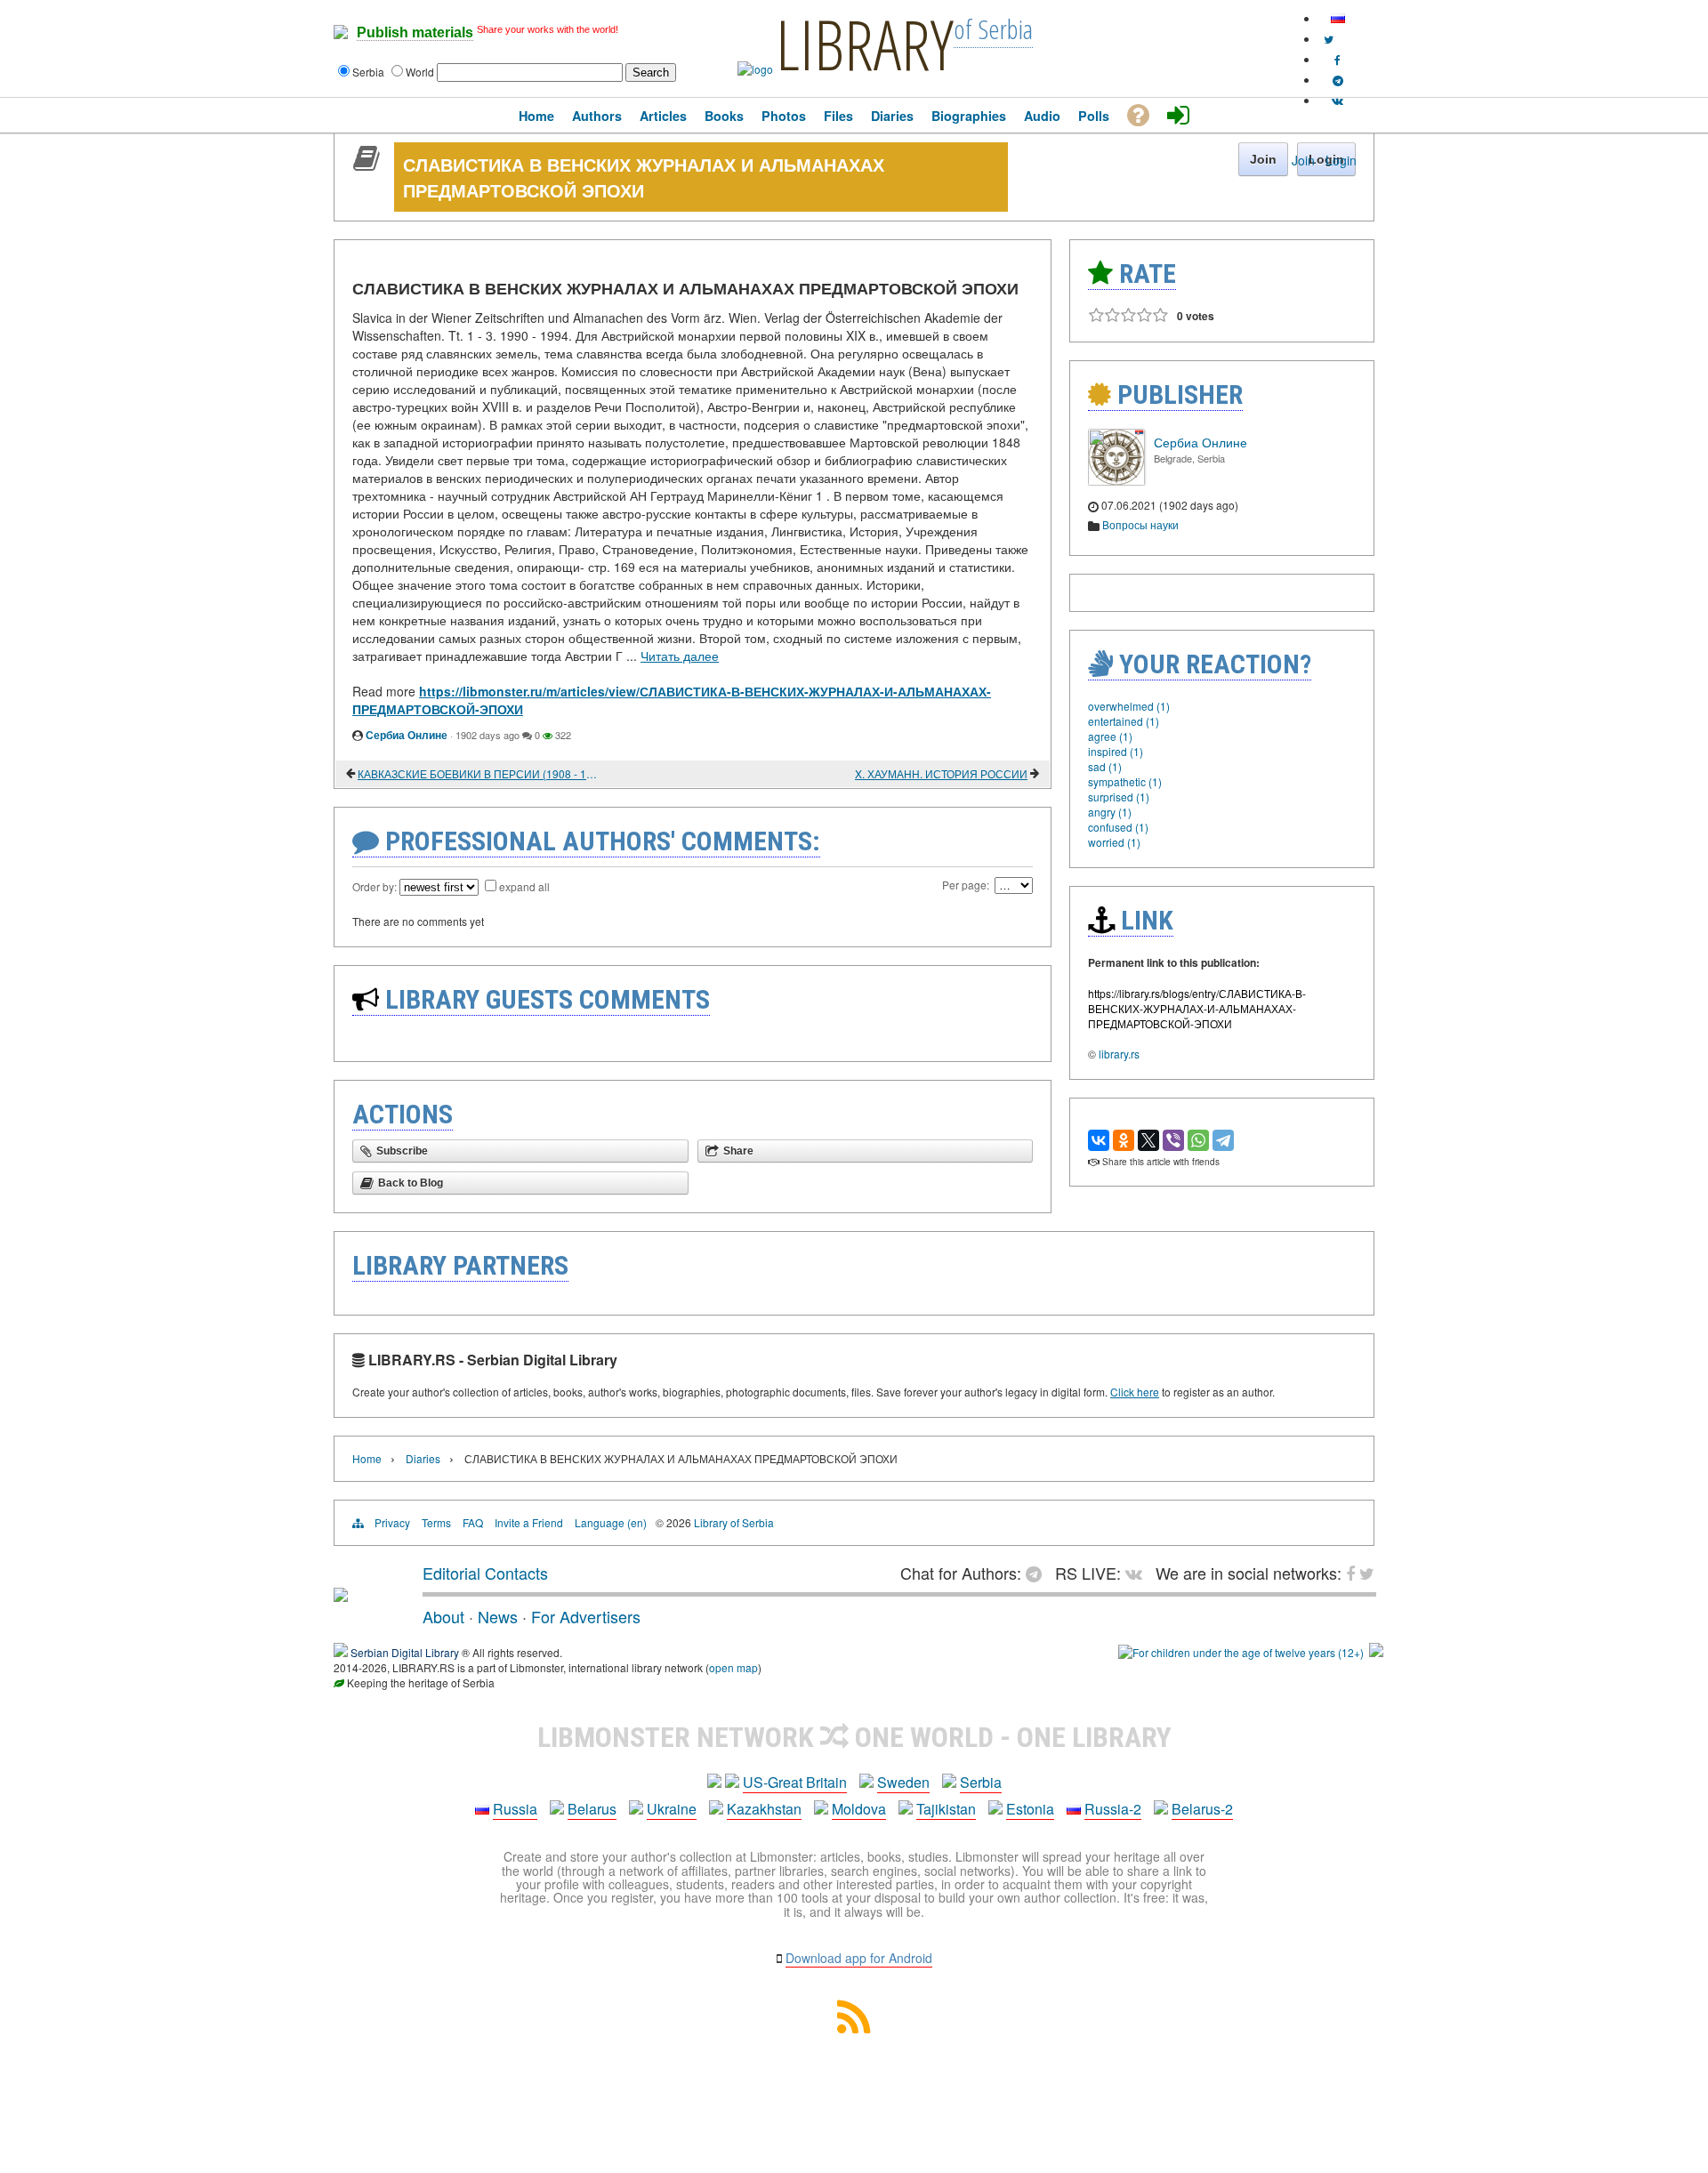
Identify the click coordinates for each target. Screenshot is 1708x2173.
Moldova (859, 1809)
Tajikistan (946, 1809)
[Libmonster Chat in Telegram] (1038, 1573)
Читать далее (680, 656)
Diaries (423, 1458)
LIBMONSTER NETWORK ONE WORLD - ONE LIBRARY (854, 1737)
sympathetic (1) (1125, 781)
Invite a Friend (529, 1522)
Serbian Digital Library (405, 1652)
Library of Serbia (734, 1522)
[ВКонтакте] (1099, 1140)
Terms (436, 1522)
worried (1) (1114, 842)
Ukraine (672, 1809)
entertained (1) (1124, 721)
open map (733, 1667)
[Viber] (1173, 1140)
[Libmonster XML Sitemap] (854, 2028)
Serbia (981, 1782)
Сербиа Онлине (407, 735)
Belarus (592, 1809)
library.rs (1119, 1054)
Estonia (1030, 1809)
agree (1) (1110, 736)
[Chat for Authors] (1338, 80)
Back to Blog (411, 1183)
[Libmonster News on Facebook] (1337, 59)
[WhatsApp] (1198, 1140)
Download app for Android (859, 1958)
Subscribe (402, 1151)
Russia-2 (1113, 1809)
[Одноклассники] (1124, 1140)
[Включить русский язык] (1338, 18)
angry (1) (1110, 812)
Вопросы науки (1140, 524)
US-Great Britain (795, 1782)
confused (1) (1118, 827)
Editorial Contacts (485, 1573)
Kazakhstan (764, 1809)
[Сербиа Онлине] (1116, 481)
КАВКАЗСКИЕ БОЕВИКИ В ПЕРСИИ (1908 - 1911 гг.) (480, 773)
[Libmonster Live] (1337, 100)
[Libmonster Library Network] (1376, 1652)
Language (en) (611, 1522)
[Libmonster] (341, 1595)
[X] (1148, 1140)
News (498, 1616)
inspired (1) (1116, 751)
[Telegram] (1223, 1140)
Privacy (392, 1522)
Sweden (903, 1782)
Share (738, 1151)
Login (1341, 160)
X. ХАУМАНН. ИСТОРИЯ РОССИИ (941, 773)
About (443, 1616)
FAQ (473, 1522)
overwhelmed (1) (1129, 706)
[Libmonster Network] (1241, 1652)
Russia (515, 1809)
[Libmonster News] (1329, 39)
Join (1303, 160)
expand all (524, 886)
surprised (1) (1119, 797)
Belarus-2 (1202, 1809)
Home (367, 1458)
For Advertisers (586, 1616)
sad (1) (1105, 766)
